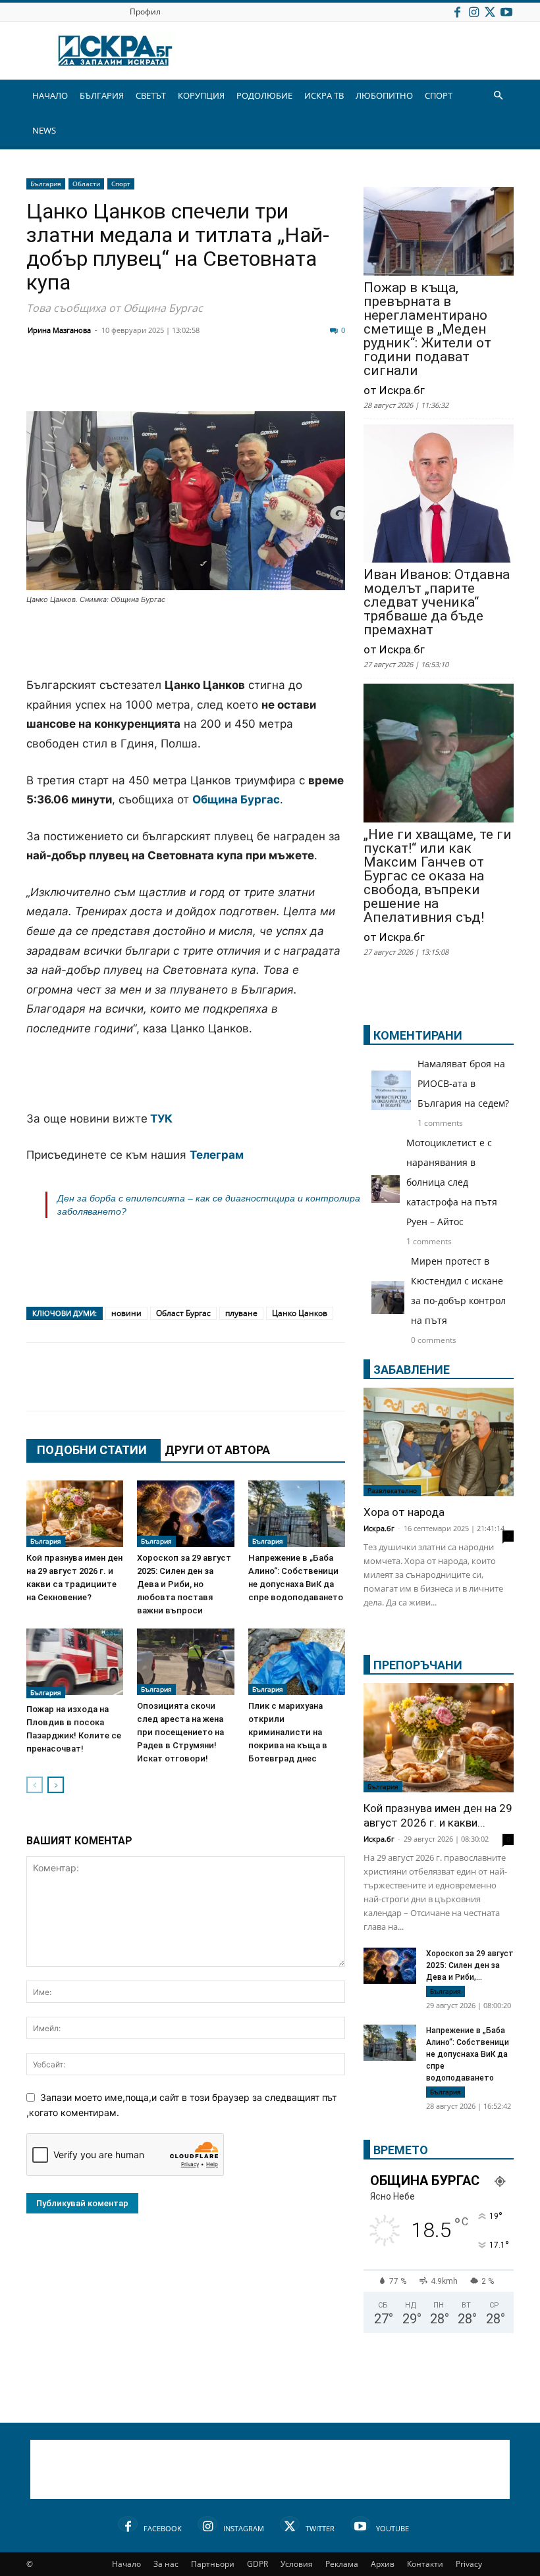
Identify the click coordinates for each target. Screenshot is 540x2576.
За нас (166, 2564)
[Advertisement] (186, 642)
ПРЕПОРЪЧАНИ (418, 1665)
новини (126, 1313)
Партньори (213, 2564)
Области (86, 184)
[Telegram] (333, 380)
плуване (241, 1313)
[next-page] (56, 1785)
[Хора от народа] (439, 1442)
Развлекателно (392, 1490)
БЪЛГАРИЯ (102, 95)
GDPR (257, 2564)
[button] (498, 96)
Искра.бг (379, 1528)
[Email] (234, 380)
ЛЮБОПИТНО (384, 95)
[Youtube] (506, 12)
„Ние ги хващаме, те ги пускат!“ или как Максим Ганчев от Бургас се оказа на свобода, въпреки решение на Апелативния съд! (438, 876)
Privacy (469, 2564)
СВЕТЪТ (151, 95)
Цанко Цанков (300, 1313)
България (46, 184)
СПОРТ (439, 95)
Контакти (425, 2564)
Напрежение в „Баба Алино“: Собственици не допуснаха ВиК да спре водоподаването (468, 2054)
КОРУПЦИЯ (201, 95)
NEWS (44, 130)
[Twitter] (490, 12)
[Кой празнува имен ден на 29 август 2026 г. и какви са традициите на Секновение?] (75, 1514)
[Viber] (300, 380)
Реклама (342, 2564)
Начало (126, 2564)
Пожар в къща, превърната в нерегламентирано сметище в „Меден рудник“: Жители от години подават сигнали (427, 329)
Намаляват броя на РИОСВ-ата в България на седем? (463, 1083)
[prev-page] (35, 1785)
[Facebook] (457, 12)
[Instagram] (473, 12)
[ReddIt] (202, 380)
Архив (383, 2564)
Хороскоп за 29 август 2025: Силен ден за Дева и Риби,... (470, 1965)
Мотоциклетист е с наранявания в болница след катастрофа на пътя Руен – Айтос (452, 1182)
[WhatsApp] (267, 380)
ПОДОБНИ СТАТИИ (92, 1450)
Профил (145, 12)
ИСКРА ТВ (324, 95)
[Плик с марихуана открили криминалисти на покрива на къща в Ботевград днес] (297, 1662)
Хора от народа (404, 1512)
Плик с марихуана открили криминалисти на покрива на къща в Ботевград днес (288, 1732)
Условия (297, 2564)
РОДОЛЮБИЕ (264, 95)
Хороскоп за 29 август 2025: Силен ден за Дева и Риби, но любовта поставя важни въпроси (184, 1584)
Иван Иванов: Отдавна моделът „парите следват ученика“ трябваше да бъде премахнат (437, 602)
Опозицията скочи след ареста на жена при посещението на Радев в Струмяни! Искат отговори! (180, 1732)
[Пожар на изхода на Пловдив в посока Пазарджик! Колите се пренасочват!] (75, 1663)
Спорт (121, 184)
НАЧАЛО (50, 95)
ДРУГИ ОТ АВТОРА (217, 1450)
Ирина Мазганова (59, 330)
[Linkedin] (169, 380)
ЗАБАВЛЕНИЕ (412, 1370)
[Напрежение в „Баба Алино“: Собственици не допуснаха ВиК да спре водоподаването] (297, 1514)
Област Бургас (183, 1313)
